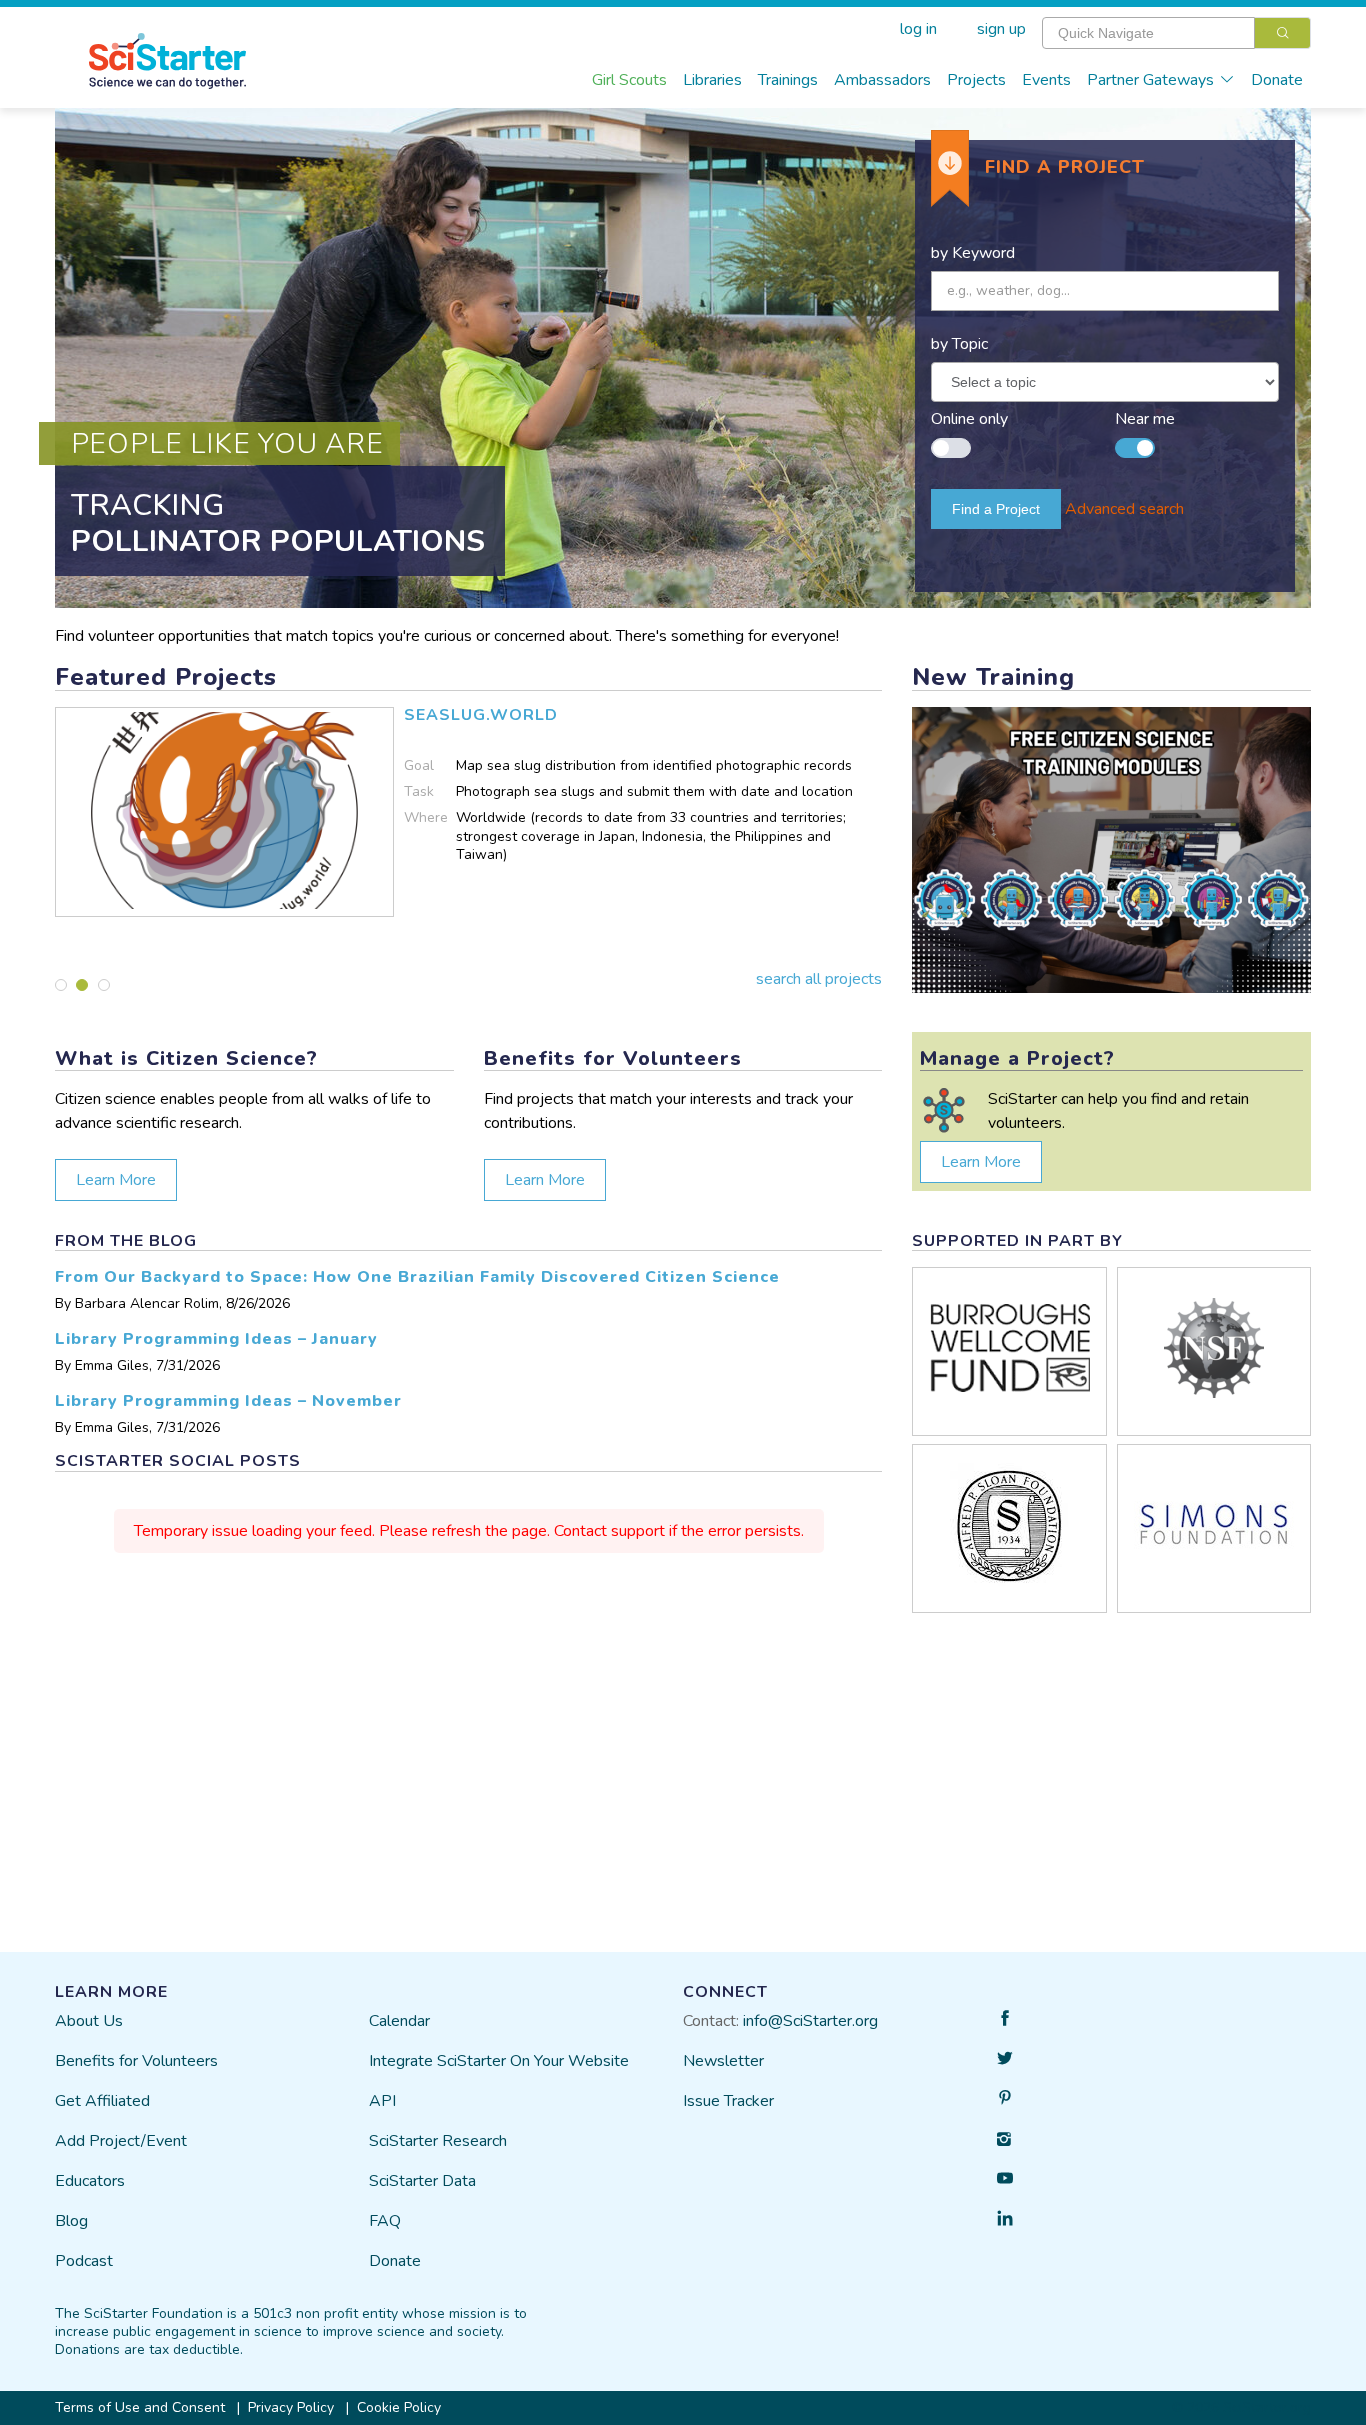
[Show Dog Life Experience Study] (61, 985)
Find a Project (996, 509)
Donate (1277, 80)
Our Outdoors (463, 715)
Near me (1145, 419)
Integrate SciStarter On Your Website (499, 2061)
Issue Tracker (728, 2101)
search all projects (819, 979)
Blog (71, 2221)
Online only (969, 419)
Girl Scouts (629, 80)
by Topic (959, 344)
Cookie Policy (399, 2407)
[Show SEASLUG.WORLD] (82, 985)
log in (918, 29)
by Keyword (973, 253)
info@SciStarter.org (810, 2021)
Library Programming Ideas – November (228, 1401)
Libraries (712, 80)
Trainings (788, 80)
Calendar (399, 2021)
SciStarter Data (422, 2181)
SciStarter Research (438, 2141)
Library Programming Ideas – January (216, 1339)
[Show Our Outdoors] (104, 985)
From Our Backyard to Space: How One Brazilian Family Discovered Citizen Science (417, 1277)
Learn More (116, 1180)
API (382, 2101)
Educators (90, 2181)
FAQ (385, 2221)
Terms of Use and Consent (140, 2407)
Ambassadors (882, 80)
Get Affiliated (102, 2101)
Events (1046, 80)
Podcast (84, 2261)
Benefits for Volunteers (136, 2061)
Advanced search (1124, 509)
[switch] (951, 438)
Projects (976, 80)
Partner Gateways (1150, 80)
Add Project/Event (121, 2141)
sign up (1001, 29)
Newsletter (723, 2061)
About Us (89, 2021)
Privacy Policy (291, 2407)
